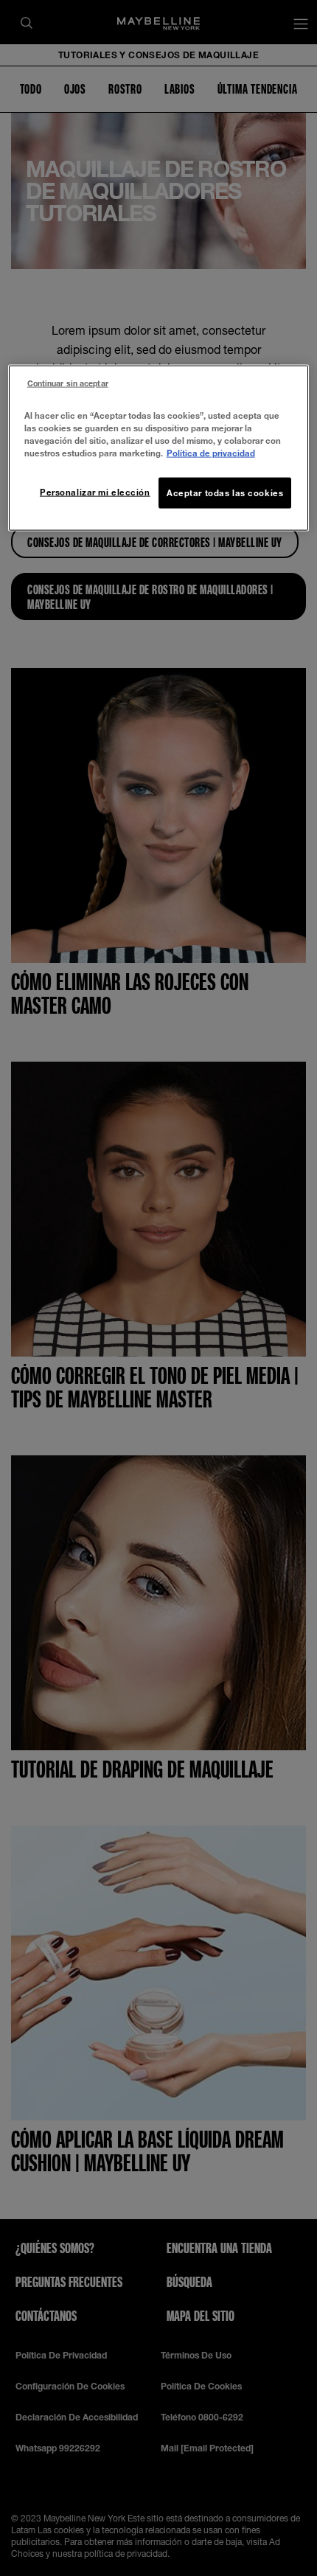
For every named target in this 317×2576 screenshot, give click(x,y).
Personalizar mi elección (95, 492)
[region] (159, 448)
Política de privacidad (211, 453)
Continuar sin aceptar (68, 383)
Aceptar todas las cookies (225, 493)
